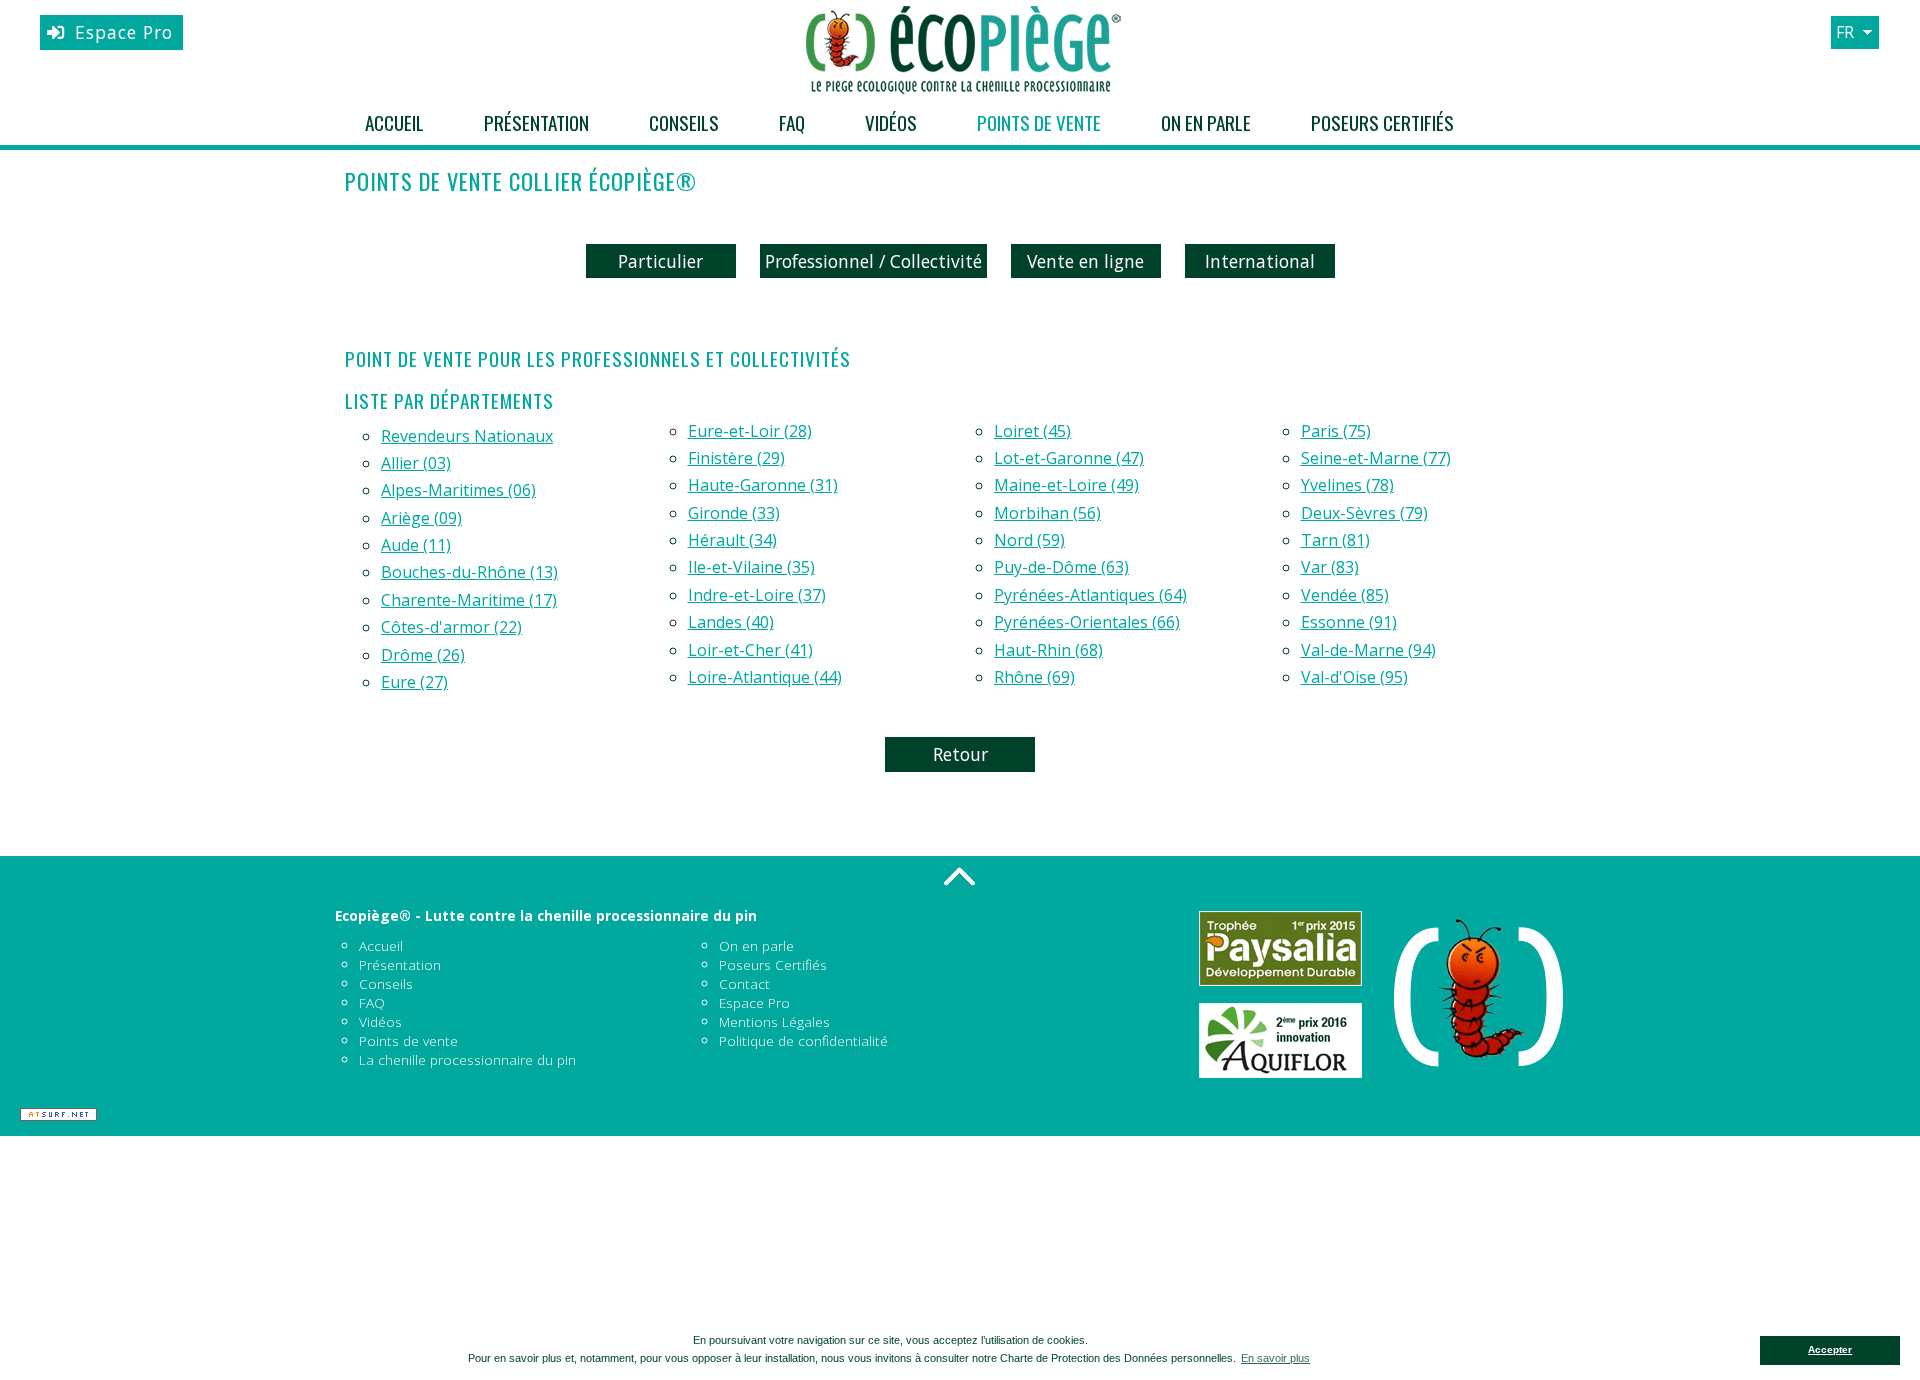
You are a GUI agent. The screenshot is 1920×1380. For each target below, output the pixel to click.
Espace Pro (124, 32)
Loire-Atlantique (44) (765, 677)
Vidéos (891, 122)
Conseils (684, 122)
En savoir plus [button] (1275, 1358)
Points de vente (1039, 122)
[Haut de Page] (960, 876)
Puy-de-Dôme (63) (1061, 567)
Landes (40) (731, 622)
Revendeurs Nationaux (467, 436)
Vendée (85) (1345, 595)
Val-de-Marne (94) (1368, 650)
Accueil (394, 122)
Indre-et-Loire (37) (757, 595)
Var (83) (1330, 567)
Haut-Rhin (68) (1048, 650)
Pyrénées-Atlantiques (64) (1090, 595)
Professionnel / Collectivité (873, 261)
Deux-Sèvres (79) (1364, 513)
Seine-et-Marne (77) (1376, 458)
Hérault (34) (732, 540)
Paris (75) (1336, 431)
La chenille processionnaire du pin (467, 1059)
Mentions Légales (774, 1021)
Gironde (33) (734, 513)
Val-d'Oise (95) (1354, 677)
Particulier (660, 261)
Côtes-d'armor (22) (451, 627)
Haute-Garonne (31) (763, 485)
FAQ (792, 122)
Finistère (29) (736, 458)
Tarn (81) (1335, 540)
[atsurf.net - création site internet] (58, 1114)
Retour (960, 754)
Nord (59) (1029, 540)
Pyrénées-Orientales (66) (1087, 622)
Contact (744, 983)
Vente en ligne (1085, 261)
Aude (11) (416, 545)
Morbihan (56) (1047, 513)
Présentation (536, 122)
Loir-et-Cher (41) (750, 650)
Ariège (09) (421, 518)
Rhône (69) (1034, 677)
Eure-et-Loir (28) (750, 431)
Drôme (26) (423, 655)
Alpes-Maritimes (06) (458, 490)
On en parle (1206, 122)
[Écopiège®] (960, 50)
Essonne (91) (1349, 622)
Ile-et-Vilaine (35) (751, 567)
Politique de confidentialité (803, 1040)
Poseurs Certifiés (1382, 122)
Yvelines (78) (1347, 485)
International (1260, 261)
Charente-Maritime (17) (469, 600)
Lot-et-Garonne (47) (1069, 458)
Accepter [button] (1830, 1349)
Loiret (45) (1032, 431)
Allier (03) (416, 463)
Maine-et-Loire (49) (1066, 485)
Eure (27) (414, 682)
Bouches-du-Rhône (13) (469, 572)
